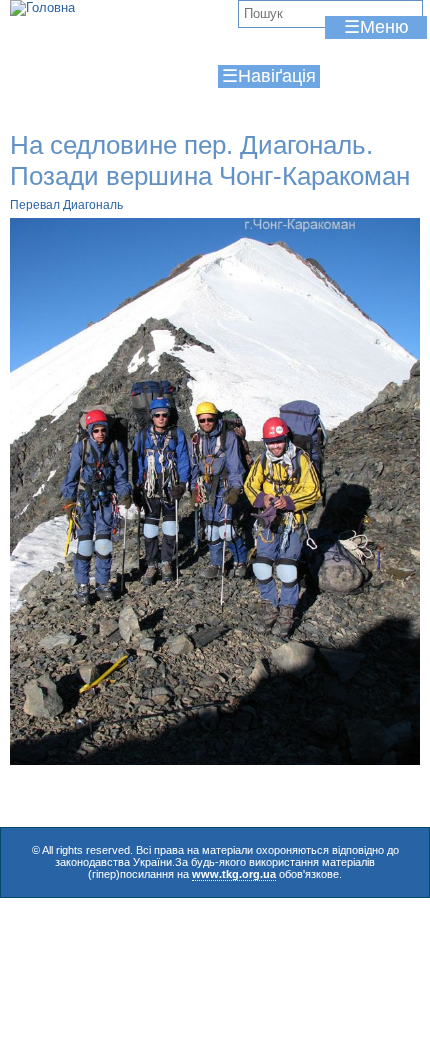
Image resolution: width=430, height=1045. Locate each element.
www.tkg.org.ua (234, 874)
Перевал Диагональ (66, 205)
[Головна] (42, 8)
